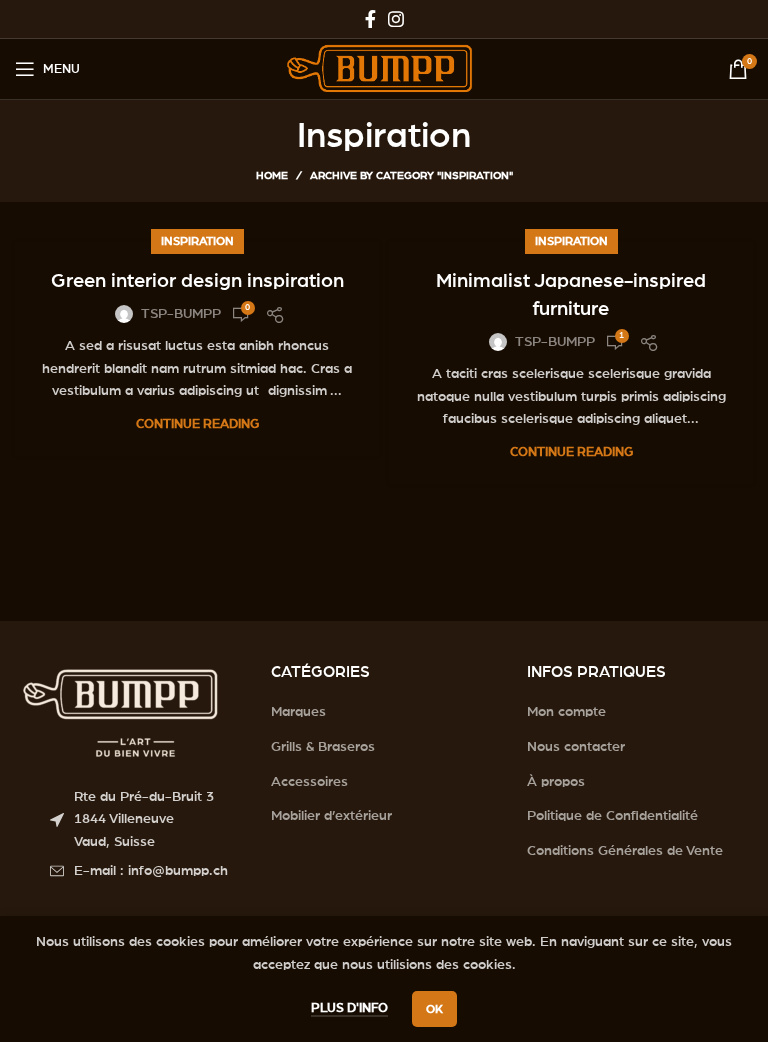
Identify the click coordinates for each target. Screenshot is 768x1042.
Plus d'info (349, 1008)
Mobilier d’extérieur (331, 816)
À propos (556, 782)
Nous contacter (576, 747)
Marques (298, 712)
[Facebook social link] (370, 19)
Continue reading (197, 424)
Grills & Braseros (323, 747)
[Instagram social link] (396, 19)
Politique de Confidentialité (612, 816)
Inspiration (197, 241)
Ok (434, 1009)
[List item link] (145, 871)
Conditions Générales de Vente (625, 851)
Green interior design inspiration (197, 281)
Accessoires (309, 782)
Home (272, 175)
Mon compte (566, 712)
